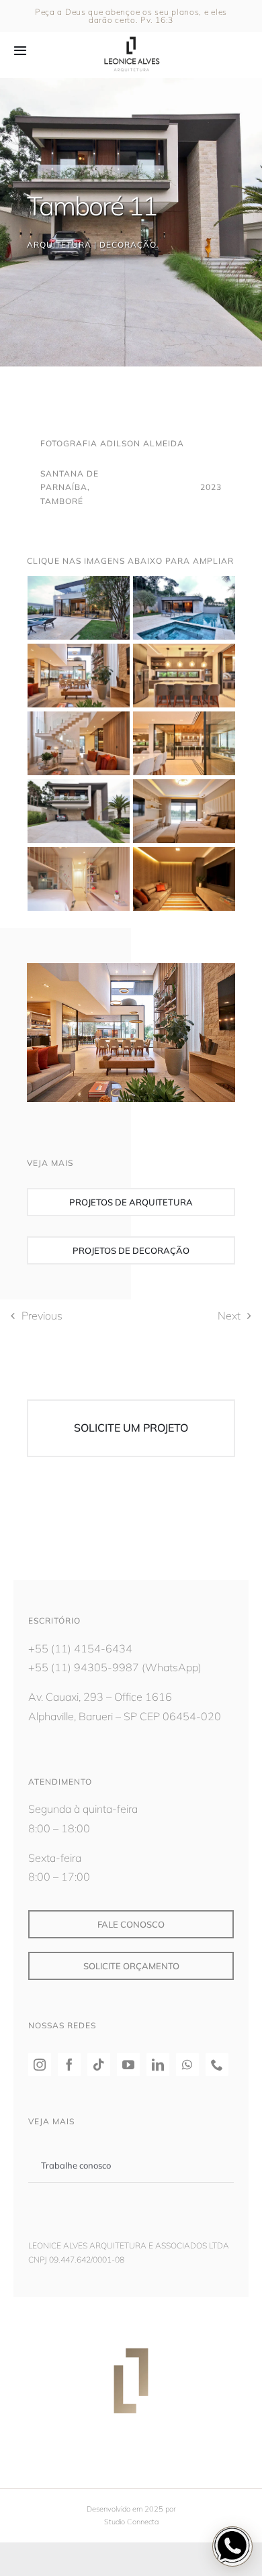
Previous (42, 1316)
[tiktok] (99, 2065)
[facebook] (69, 2065)
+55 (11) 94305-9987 (84, 1667)
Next (229, 1316)
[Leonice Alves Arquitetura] (131, 35)
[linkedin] (158, 2065)
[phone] (217, 2065)
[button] (232, 2546)
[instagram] (40, 2065)
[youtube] (128, 2065)
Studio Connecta (131, 2522)
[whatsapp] (187, 2065)
